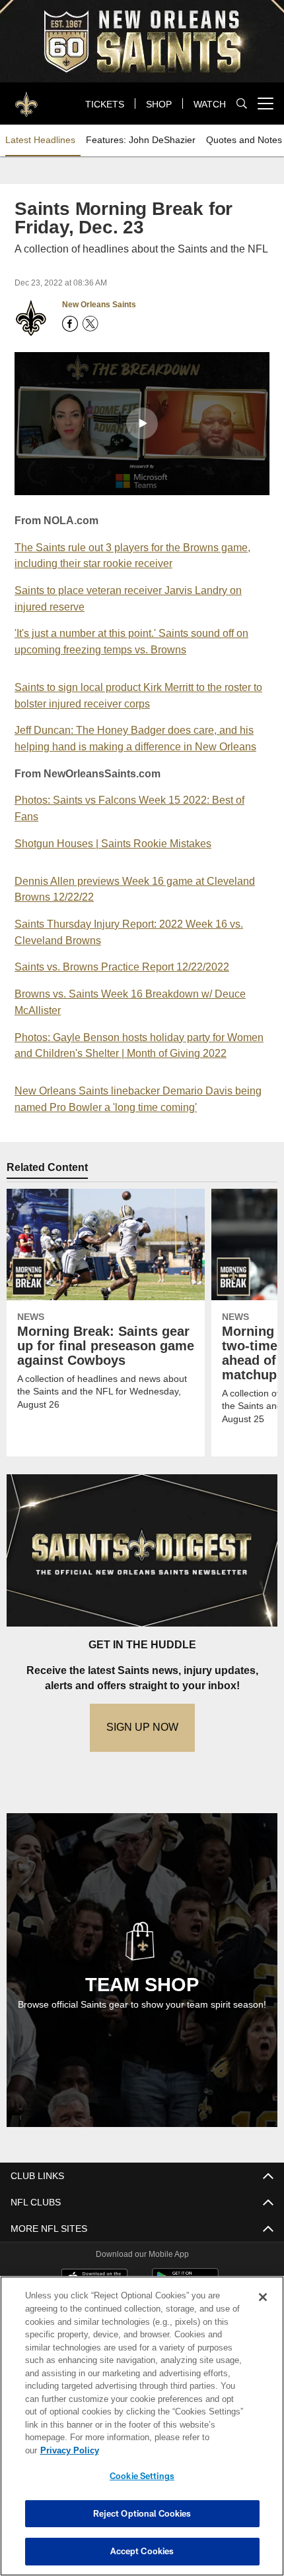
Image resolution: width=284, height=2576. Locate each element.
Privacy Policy (171, 2450)
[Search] (242, 104)
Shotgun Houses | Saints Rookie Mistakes (114, 842)
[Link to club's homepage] (26, 98)
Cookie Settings (142, 2476)
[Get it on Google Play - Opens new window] (185, 2284)
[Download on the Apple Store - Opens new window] (94, 2279)
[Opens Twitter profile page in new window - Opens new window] (90, 324)
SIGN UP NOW (142, 1726)
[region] (142, 2433)
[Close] (263, 2310)
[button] (142, 423)
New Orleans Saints (99, 305)
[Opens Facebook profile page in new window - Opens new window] (70, 324)
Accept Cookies (142, 2551)
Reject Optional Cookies (142, 2513)
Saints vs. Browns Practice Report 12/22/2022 (127, 966)
